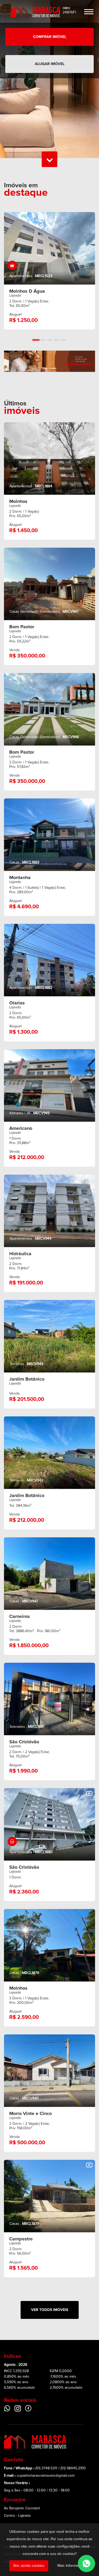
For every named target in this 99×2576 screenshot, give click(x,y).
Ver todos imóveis (50, 2310)
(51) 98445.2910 (73, 2468)
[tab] (36, 340)
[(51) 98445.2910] (86, 2563)
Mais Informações (72, 2566)
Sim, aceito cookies (29, 2566)
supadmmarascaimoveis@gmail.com (46, 2476)
